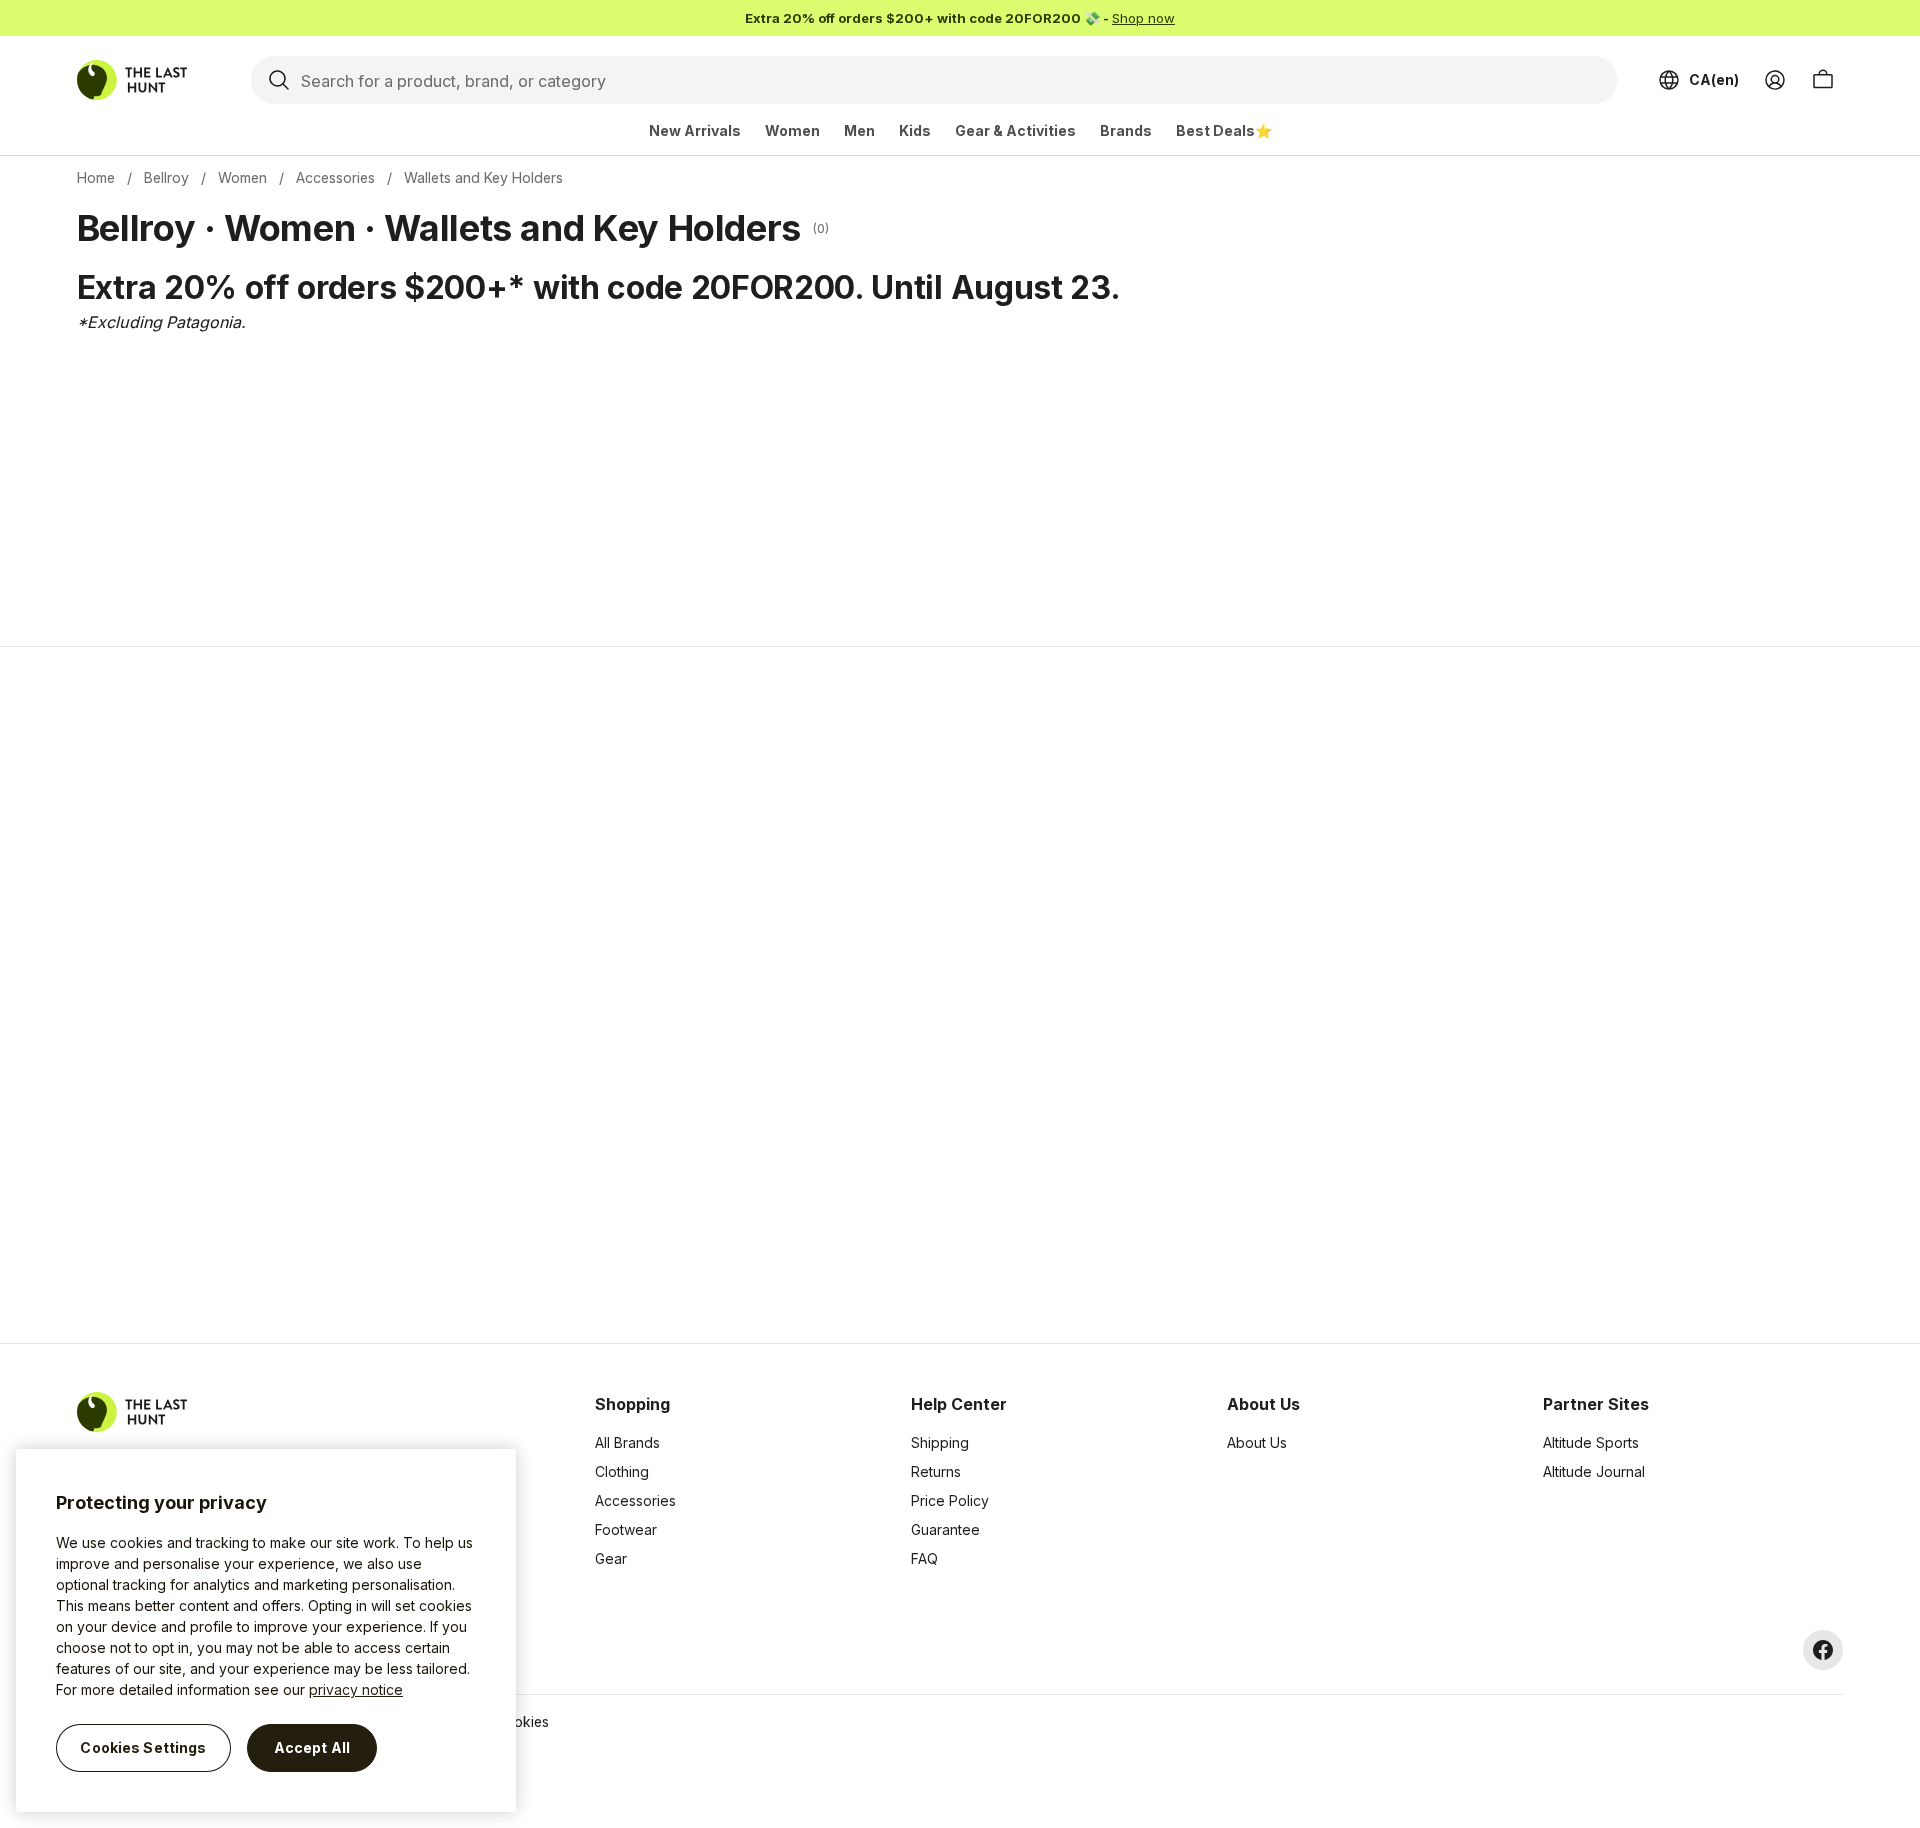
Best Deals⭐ (1224, 130)
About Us (1257, 1442)
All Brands (627, 1442)
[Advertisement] (642, 995)
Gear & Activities (1015, 130)
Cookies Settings (143, 1747)
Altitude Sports (1591, 1442)
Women (792, 130)
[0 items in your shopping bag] (1823, 80)
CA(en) (1714, 79)
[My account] (1775, 80)
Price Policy (950, 1500)
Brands (1126, 130)
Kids (915, 130)
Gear (611, 1558)
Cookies (522, 1721)
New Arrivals (695, 130)
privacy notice (356, 1689)
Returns (936, 1471)
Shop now (1143, 18)
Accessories (335, 177)
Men (859, 130)
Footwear (626, 1529)
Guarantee (945, 1529)
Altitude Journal (1594, 1471)
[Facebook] (1823, 1650)
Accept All (312, 1747)
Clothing (622, 1471)
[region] (266, 1630)
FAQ (924, 1558)
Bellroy (166, 177)
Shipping (940, 1442)
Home (96, 177)
